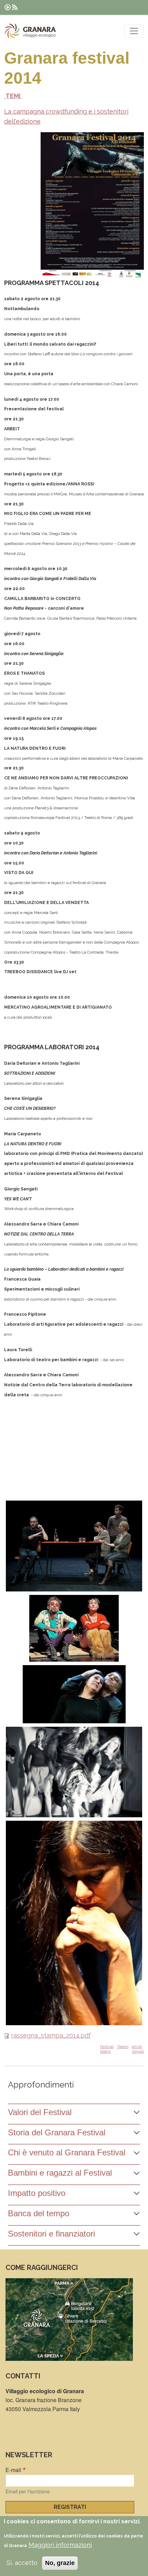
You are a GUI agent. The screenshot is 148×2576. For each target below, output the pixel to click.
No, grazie (60, 2563)
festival (107, 2047)
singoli (138, 2051)
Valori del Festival (40, 2112)
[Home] (30, 31)
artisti (137, 2047)
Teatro (123, 2047)
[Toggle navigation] (134, 31)
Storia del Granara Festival (57, 2132)
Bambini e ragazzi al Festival (60, 2173)
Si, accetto (22, 2563)
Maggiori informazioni (60, 2545)
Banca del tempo (39, 2213)
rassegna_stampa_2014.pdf (51, 2035)
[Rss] (15, 7)
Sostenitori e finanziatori (51, 2234)
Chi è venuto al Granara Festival (67, 2152)
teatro (105, 2051)
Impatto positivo (37, 2193)
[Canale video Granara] (8, 7)
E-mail (13, 2470)
